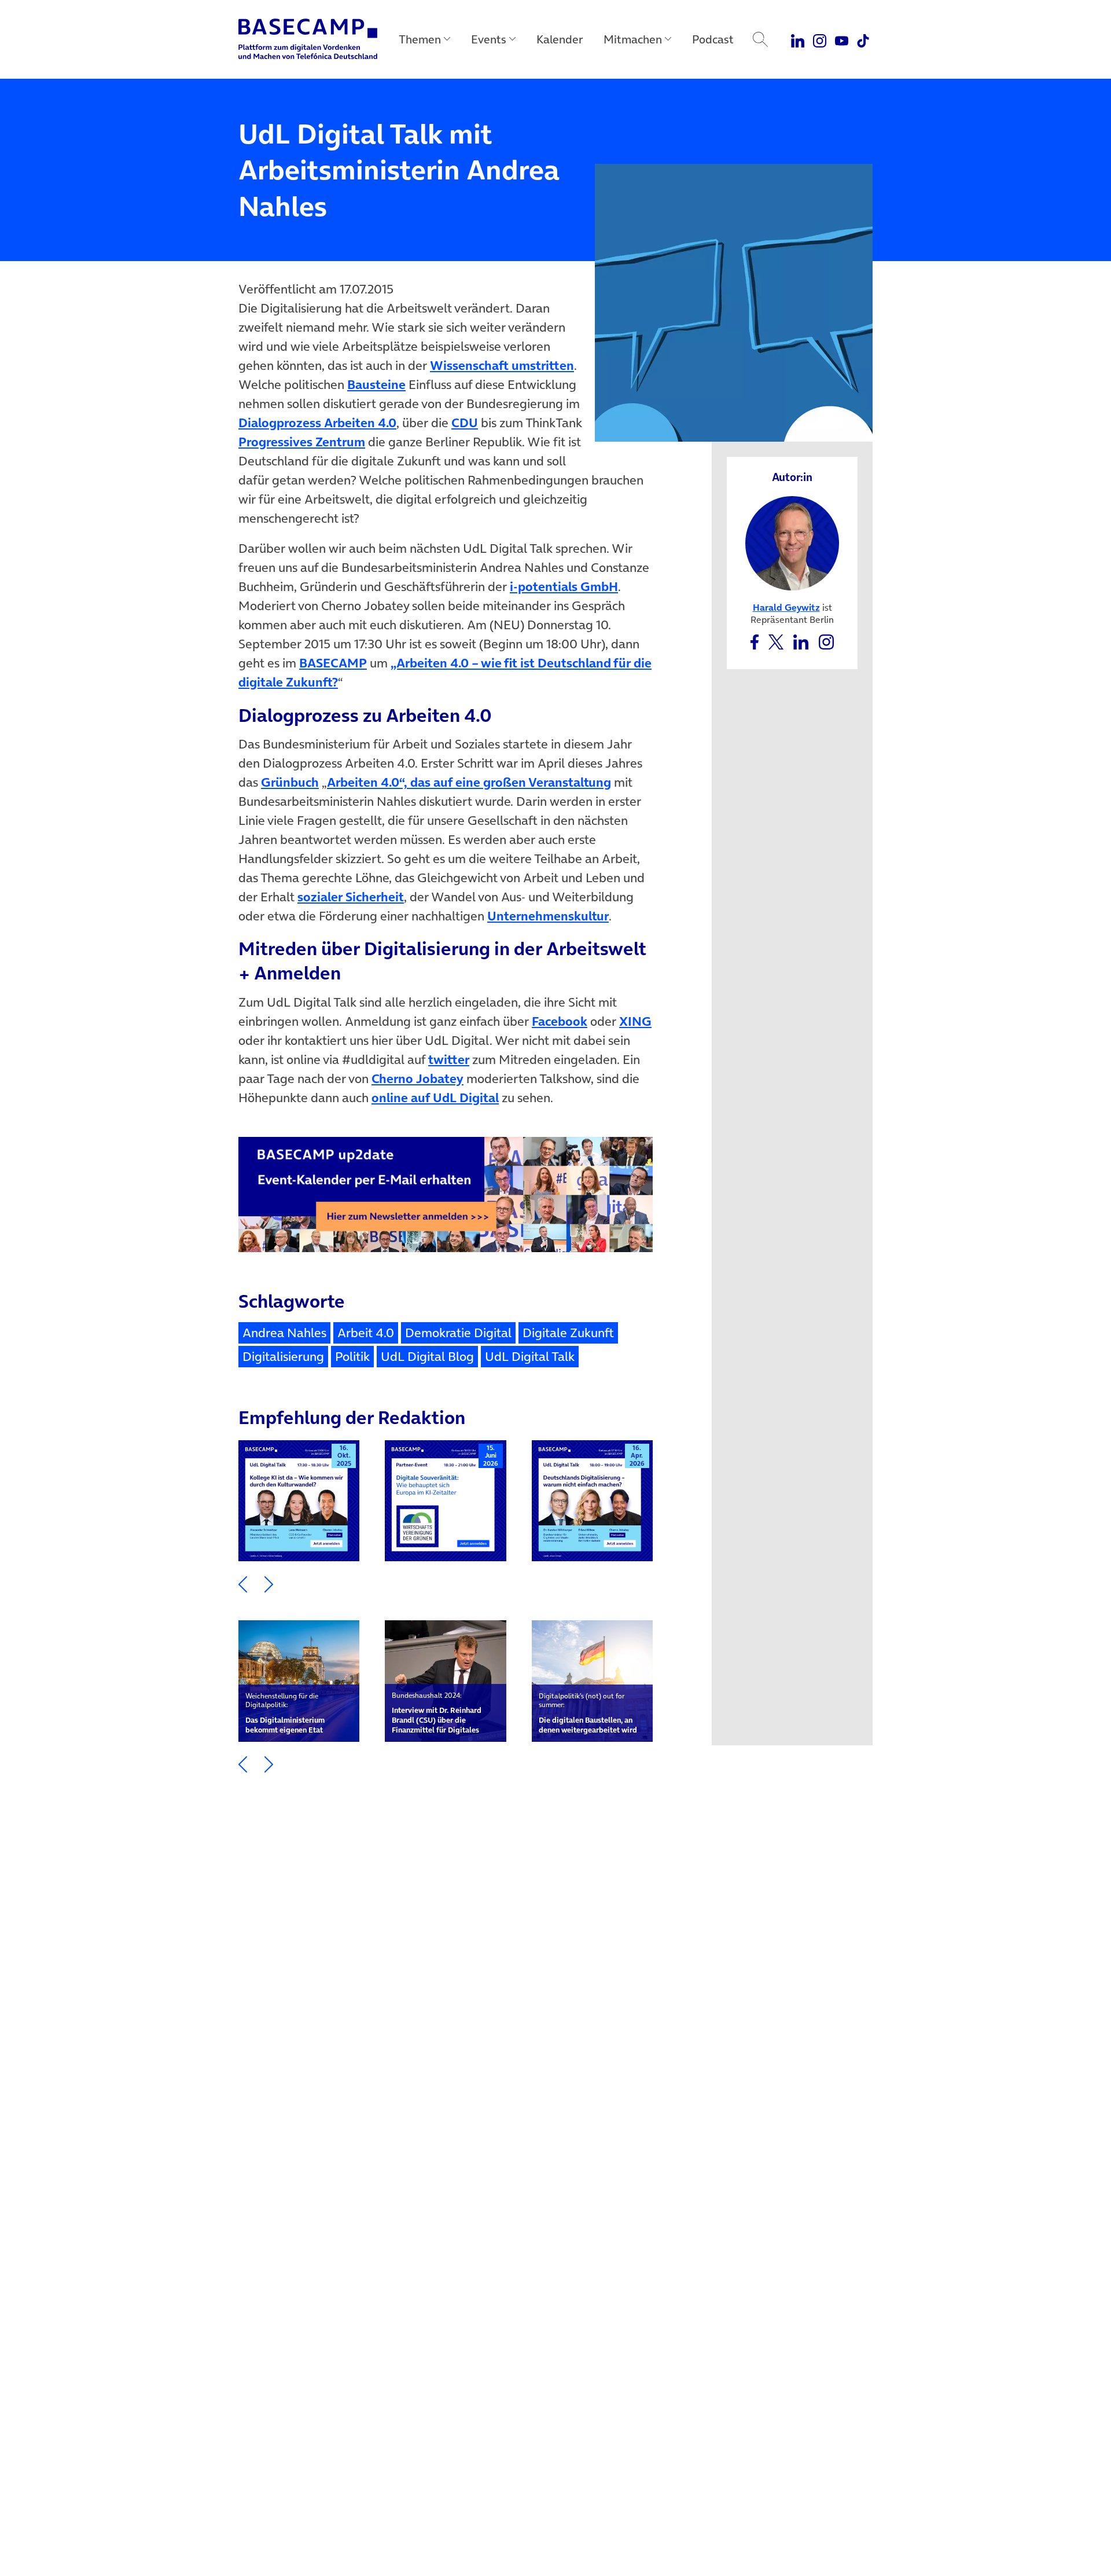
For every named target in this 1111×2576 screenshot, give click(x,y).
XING (635, 1021)
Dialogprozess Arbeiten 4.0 (317, 423)
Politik (352, 1356)
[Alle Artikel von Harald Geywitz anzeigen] (792, 542)
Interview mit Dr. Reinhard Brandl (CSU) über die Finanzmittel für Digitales (437, 1713)
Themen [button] (420, 39)
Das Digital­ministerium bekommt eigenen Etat (285, 1713)
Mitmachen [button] (633, 39)
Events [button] (489, 39)
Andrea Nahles (284, 1333)
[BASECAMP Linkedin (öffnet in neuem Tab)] (798, 39)
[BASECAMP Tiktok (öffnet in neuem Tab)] (863, 39)
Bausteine (376, 384)
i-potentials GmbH (564, 586)
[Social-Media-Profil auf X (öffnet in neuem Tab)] (776, 641)
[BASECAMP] (308, 39)
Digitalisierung (283, 1356)
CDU (465, 423)
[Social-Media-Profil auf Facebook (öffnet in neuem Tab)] (754, 641)
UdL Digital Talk (530, 1356)
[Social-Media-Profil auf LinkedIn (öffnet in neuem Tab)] (801, 641)
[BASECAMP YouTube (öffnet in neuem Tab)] (842, 39)
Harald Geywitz (786, 607)
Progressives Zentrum (302, 442)
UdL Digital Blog (427, 1356)
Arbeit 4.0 (366, 1333)
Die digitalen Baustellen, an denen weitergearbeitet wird (588, 1713)
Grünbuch (290, 782)
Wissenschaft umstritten (502, 365)
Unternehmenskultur (548, 916)
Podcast (713, 39)
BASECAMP (333, 663)
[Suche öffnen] (760, 39)
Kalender (560, 39)
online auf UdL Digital (435, 1098)
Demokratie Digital (458, 1333)
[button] (243, 1583)
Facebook (560, 1021)
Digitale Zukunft (568, 1333)
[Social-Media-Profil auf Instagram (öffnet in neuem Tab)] (826, 641)
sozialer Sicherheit (351, 897)
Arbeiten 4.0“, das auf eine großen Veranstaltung (469, 782)
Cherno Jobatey (417, 1078)
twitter (449, 1059)
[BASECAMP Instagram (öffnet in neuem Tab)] (820, 39)
